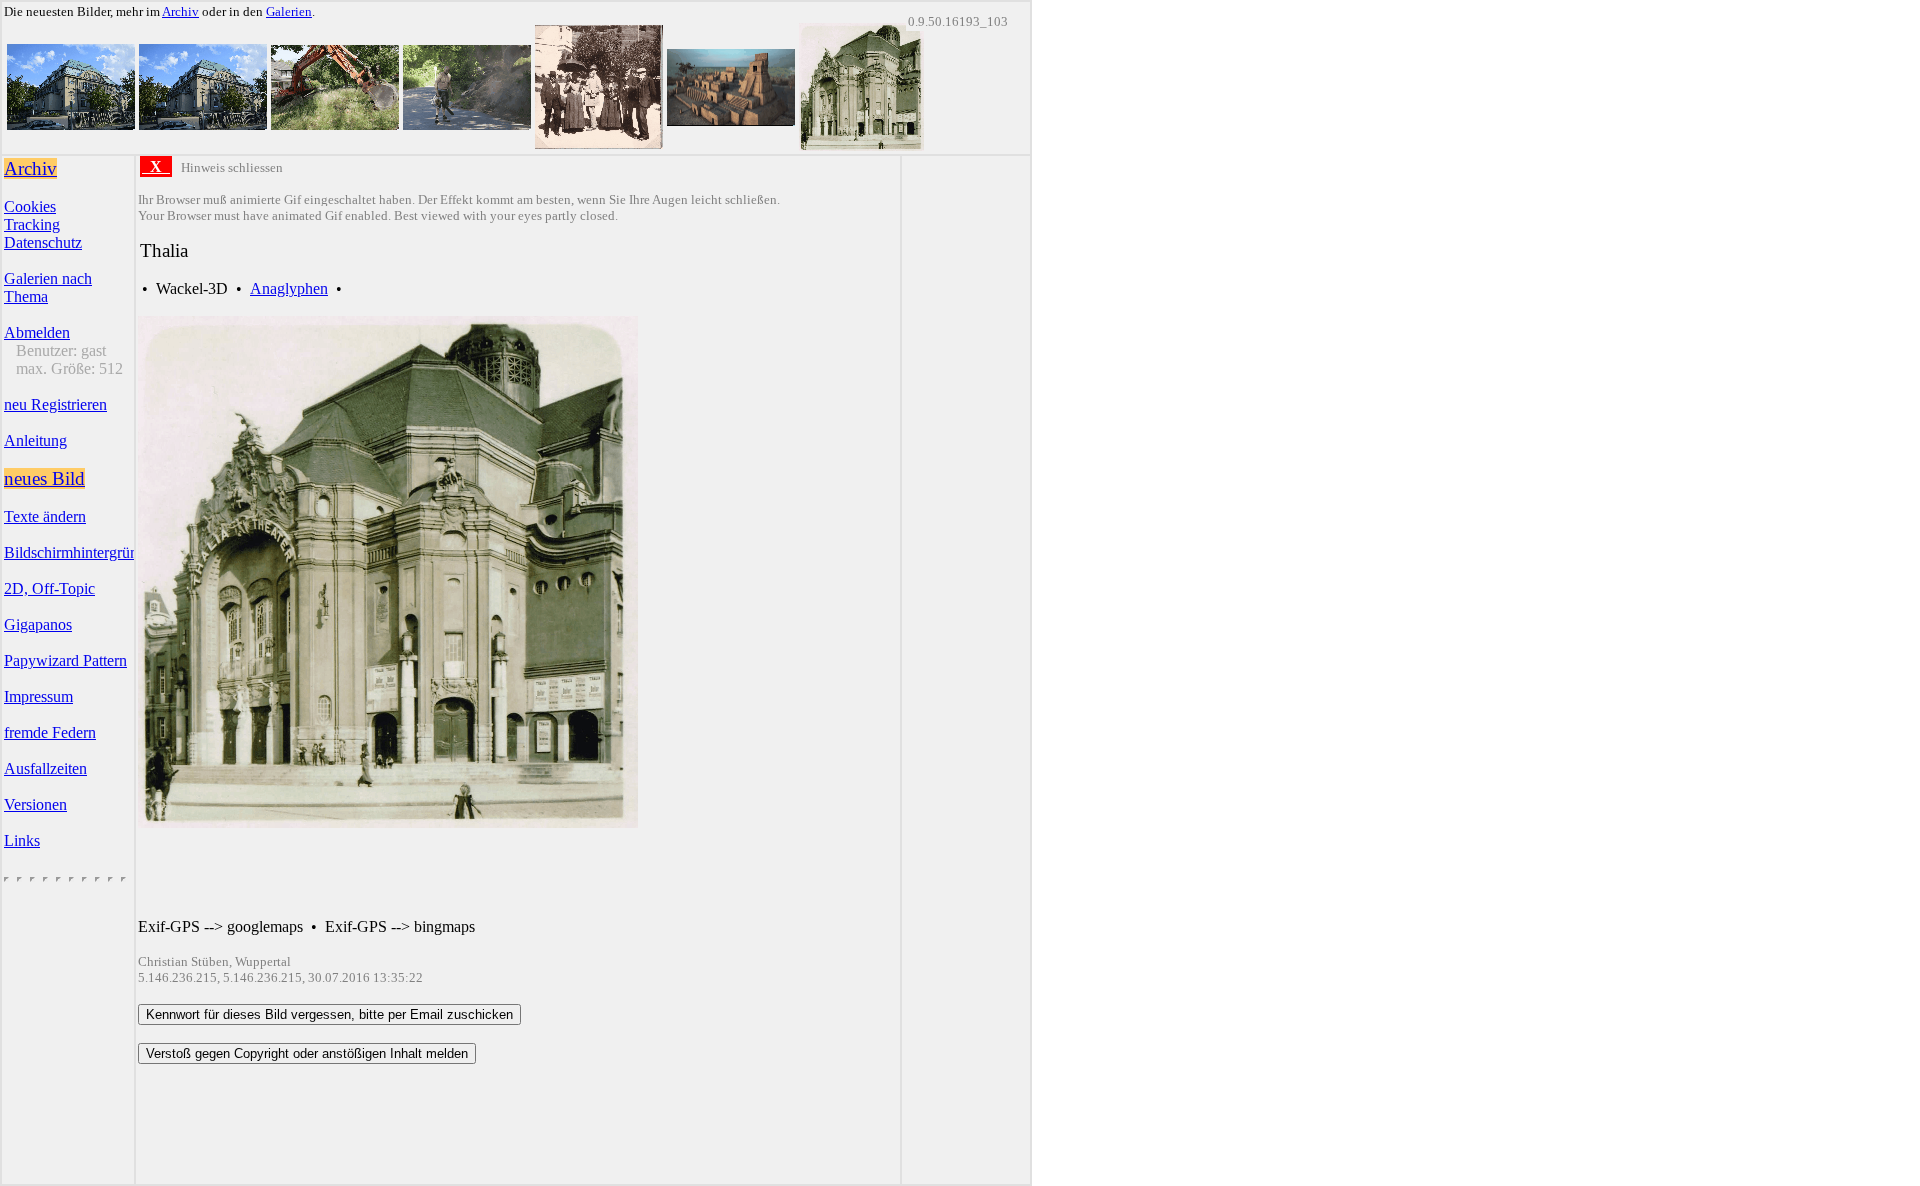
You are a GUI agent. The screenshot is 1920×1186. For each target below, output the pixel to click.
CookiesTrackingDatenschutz (43, 224)
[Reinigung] (467, 124)
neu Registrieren (55, 404)
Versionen (35, 804)
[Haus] (71, 124)
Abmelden (37, 332)
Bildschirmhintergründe (78, 552)
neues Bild (44, 478)
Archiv (180, 11)
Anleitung (35, 440)
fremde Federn (50, 732)
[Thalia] (861, 145)
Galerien (289, 11)
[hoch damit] (335, 124)
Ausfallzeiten (45, 768)
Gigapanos (38, 624)
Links (22, 840)
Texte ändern (45, 516)
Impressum (38, 696)
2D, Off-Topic (49, 588)
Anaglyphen (289, 288)
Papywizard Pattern (65, 660)
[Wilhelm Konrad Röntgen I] (599, 143)
